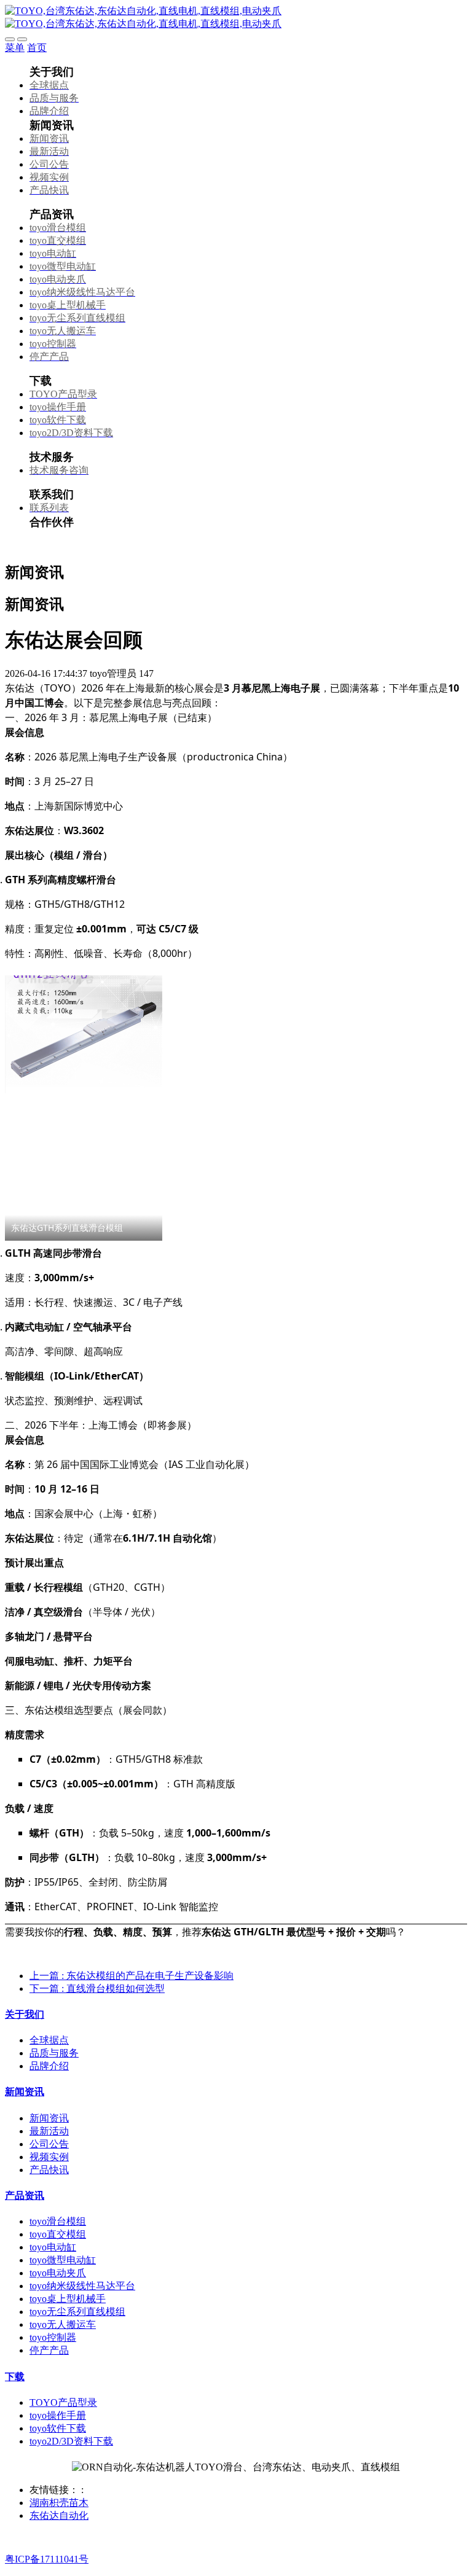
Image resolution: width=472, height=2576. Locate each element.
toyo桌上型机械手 (68, 2299)
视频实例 (49, 2157)
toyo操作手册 (58, 2415)
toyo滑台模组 (58, 2221)
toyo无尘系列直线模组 (77, 2312)
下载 (15, 2377)
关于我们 (25, 2014)
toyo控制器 (53, 2337)
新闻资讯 (25, 2092)
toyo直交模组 (58, 2234)
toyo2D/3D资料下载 (71, 2441)
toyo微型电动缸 (63, 2260)
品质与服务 (54, 2053)
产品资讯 (25, 2195)
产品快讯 (49, 2170)
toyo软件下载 (58, 2428)
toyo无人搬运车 (63, 2324)
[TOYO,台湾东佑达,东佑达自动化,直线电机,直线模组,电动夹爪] (236, 18)
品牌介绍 (49, 2066)
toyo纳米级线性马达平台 (82, 2286)
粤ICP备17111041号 (47, 2559)
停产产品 (49, 2350)
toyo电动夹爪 (58, 2273)
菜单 (15, 48)
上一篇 (132, 1976)
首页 (37, 48)
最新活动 (49, 2131)
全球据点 (49, 2040)
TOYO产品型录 (63, 2402)
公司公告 (49, 2144)
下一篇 (97, 1989)
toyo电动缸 (53, 2247)
